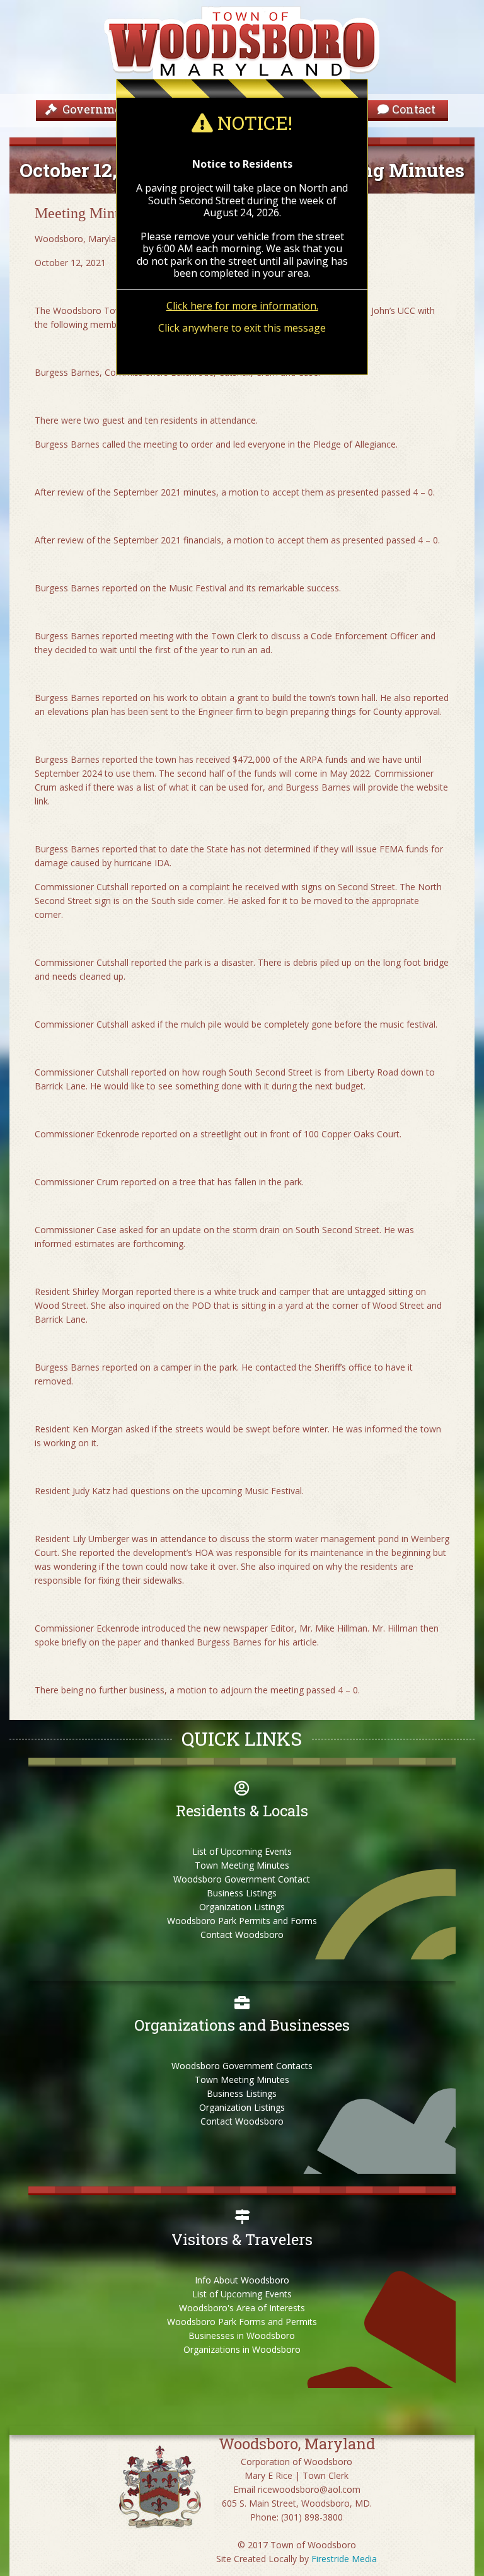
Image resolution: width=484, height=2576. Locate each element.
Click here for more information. (242, 306)
